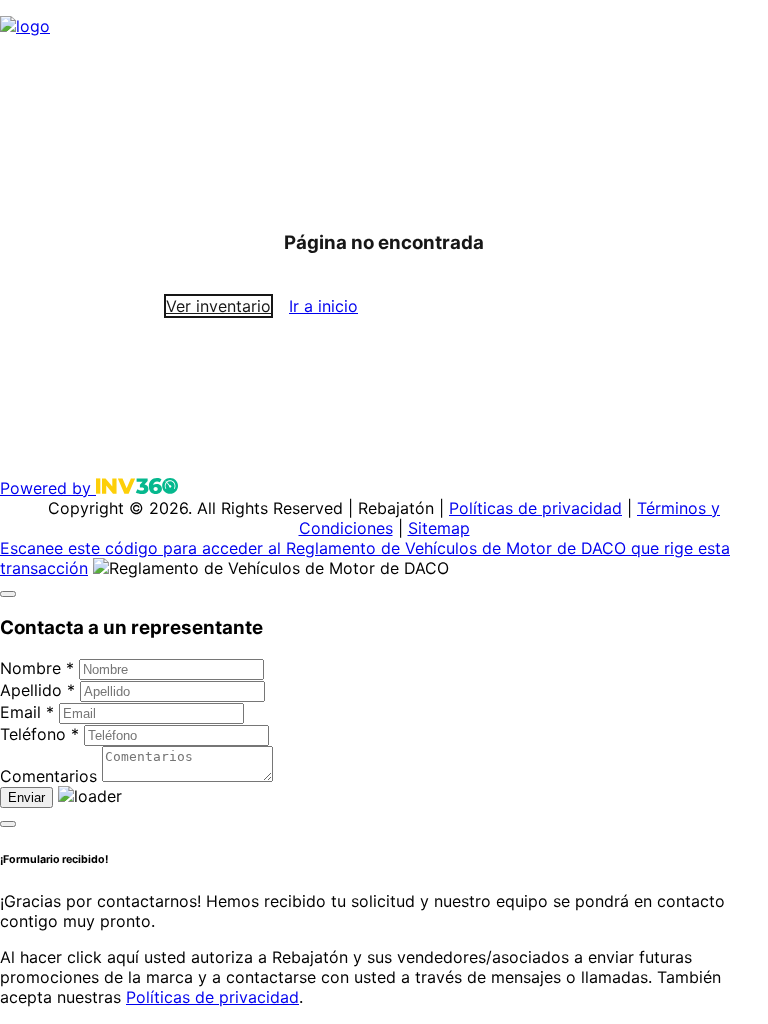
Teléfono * (39, 734)
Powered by (48, 488)
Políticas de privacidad (535, 508)
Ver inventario (218, 306)
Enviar (26, 797)
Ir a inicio (323, 306)
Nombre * (37, 668)
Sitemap (439, 528)
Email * (27, 712)
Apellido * (37, 690)
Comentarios (48, 776)
